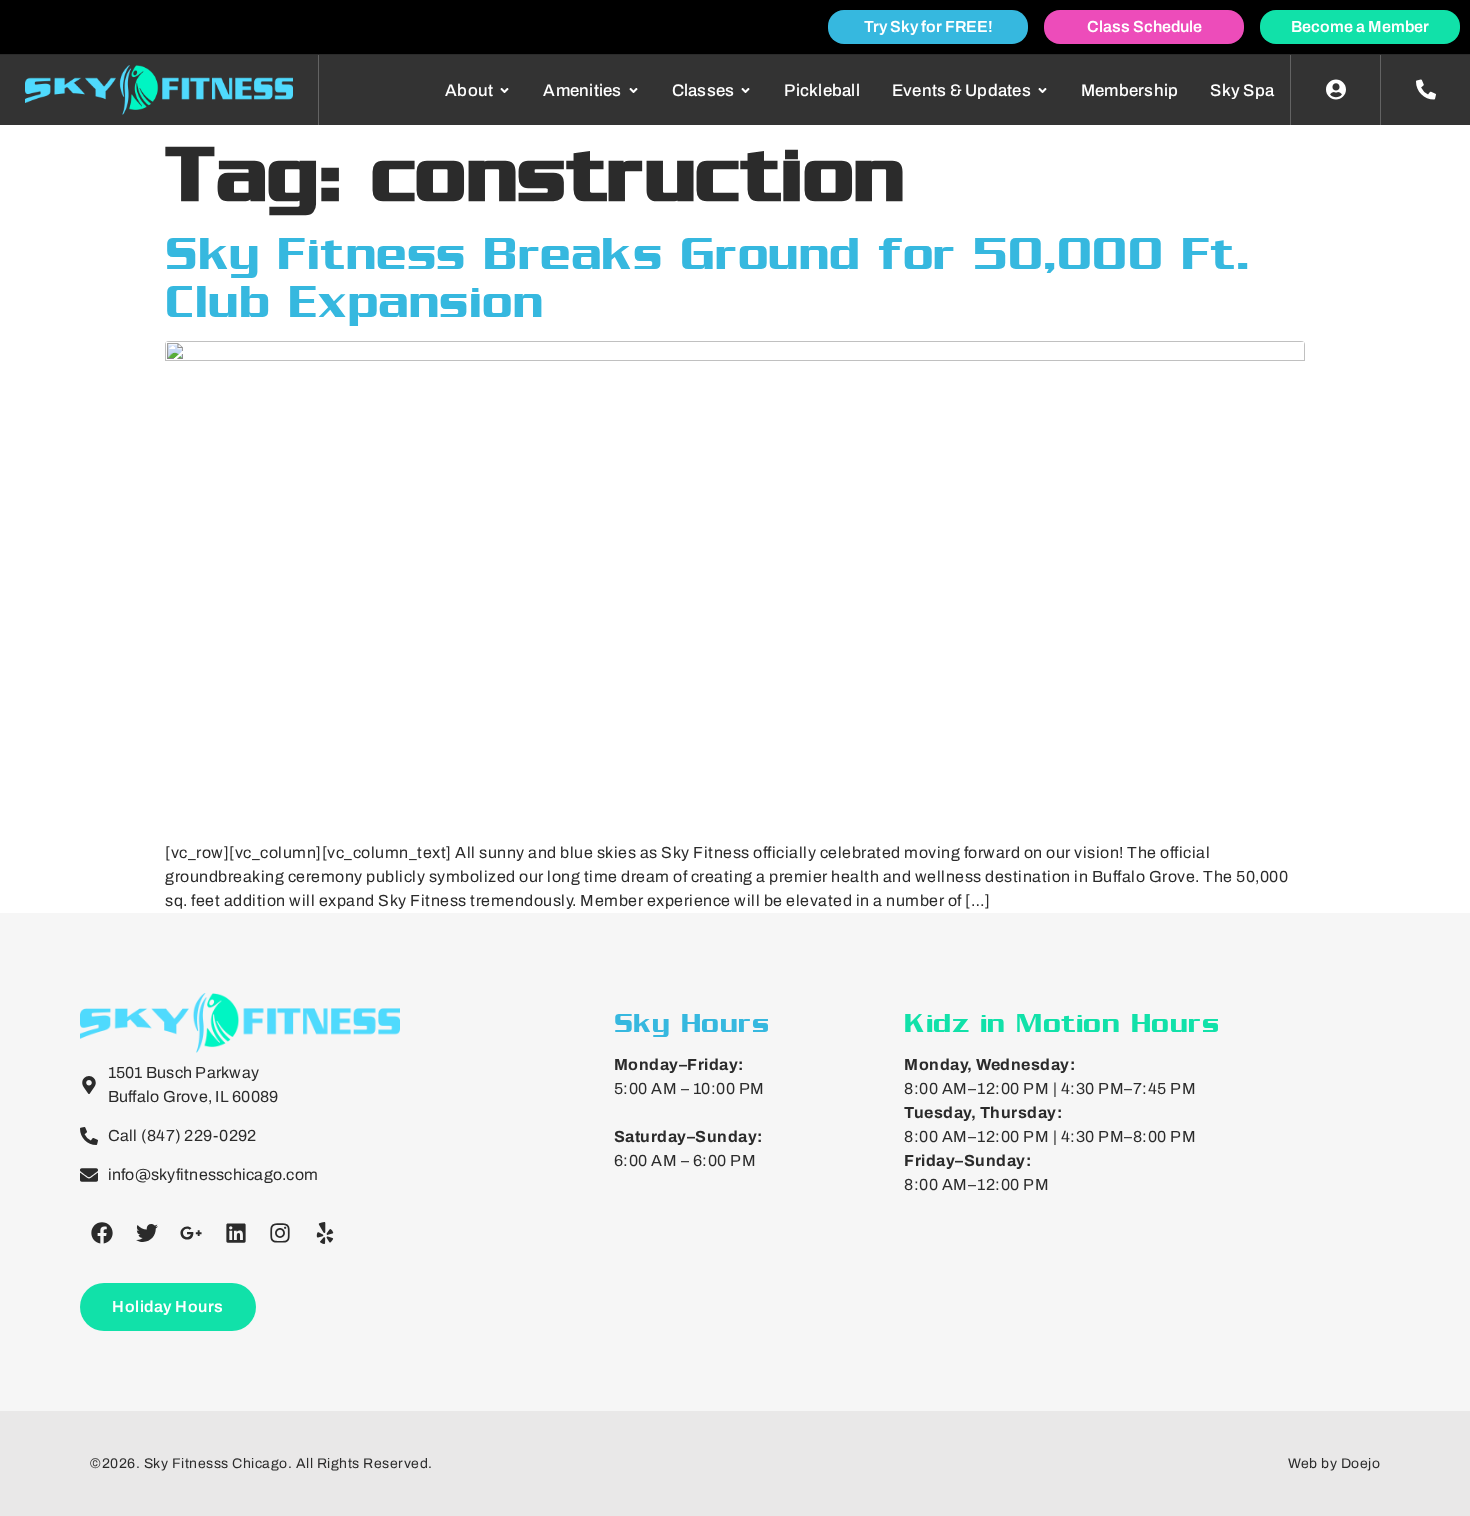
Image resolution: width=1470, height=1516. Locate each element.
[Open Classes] (745, 91)
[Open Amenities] (633, 91)
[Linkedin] (236, 1233)
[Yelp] (325, 1233)
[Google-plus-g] (191, 1233)
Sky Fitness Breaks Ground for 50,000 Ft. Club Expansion (707, 277)
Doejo (1361, 1463)
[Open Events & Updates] (1042, 91)
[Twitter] (147, 1233)
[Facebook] (102, 1233)
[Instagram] (280, 1233)
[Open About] (504, 91)
